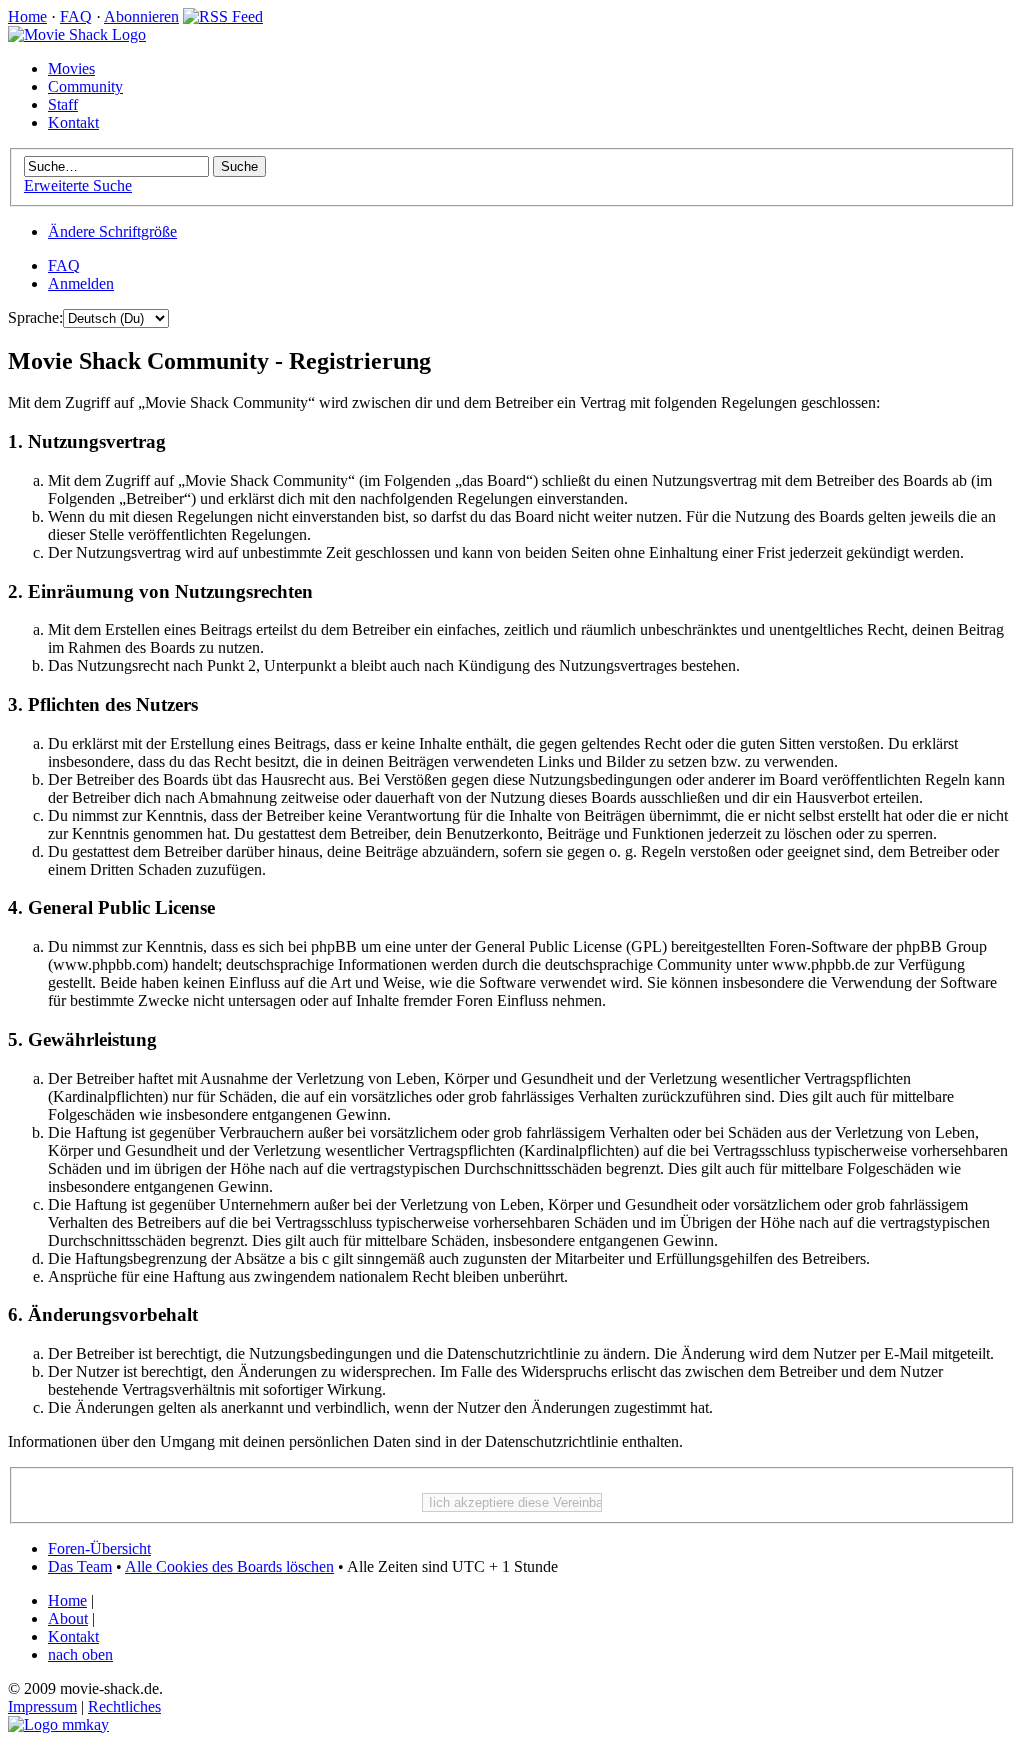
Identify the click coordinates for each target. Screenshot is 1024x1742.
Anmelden (81, 283)
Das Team (80, 1566)
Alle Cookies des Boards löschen (229, 1566)
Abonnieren (141, 16)
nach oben (80, 1654)
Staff (63, 104)
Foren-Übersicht (99, 1548)
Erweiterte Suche (78, 185)
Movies (71, 68)
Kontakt (73, 122)
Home (27, 16)
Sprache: (35, 317)
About (68, 1618)
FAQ (76, 16)
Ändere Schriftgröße (112, 231)
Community (85, 86)
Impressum (42, 1706)
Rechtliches (124, 1706)
